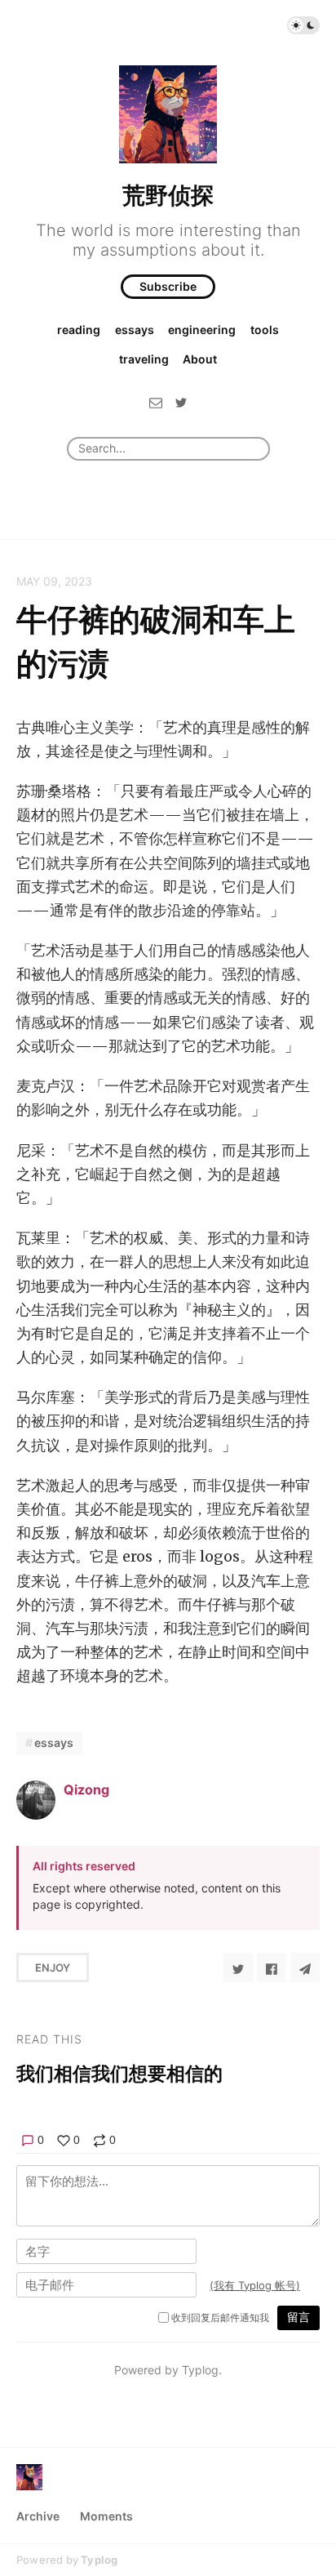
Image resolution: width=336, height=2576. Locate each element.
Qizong (86, 1789)
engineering (202, 330)
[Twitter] (181, 402)
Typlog (99, 2560)
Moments (106, 2516)
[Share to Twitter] (238, 1968)
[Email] (156, 402)
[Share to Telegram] (305, 1968)
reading (79, 330)
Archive (38, 2516)
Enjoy (53, 1968)
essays (135, 330)
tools (265, 330)
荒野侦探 (168, 195)
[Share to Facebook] (272, 1968)
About (200, 359)
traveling (144, 359)
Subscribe (168, 286)
